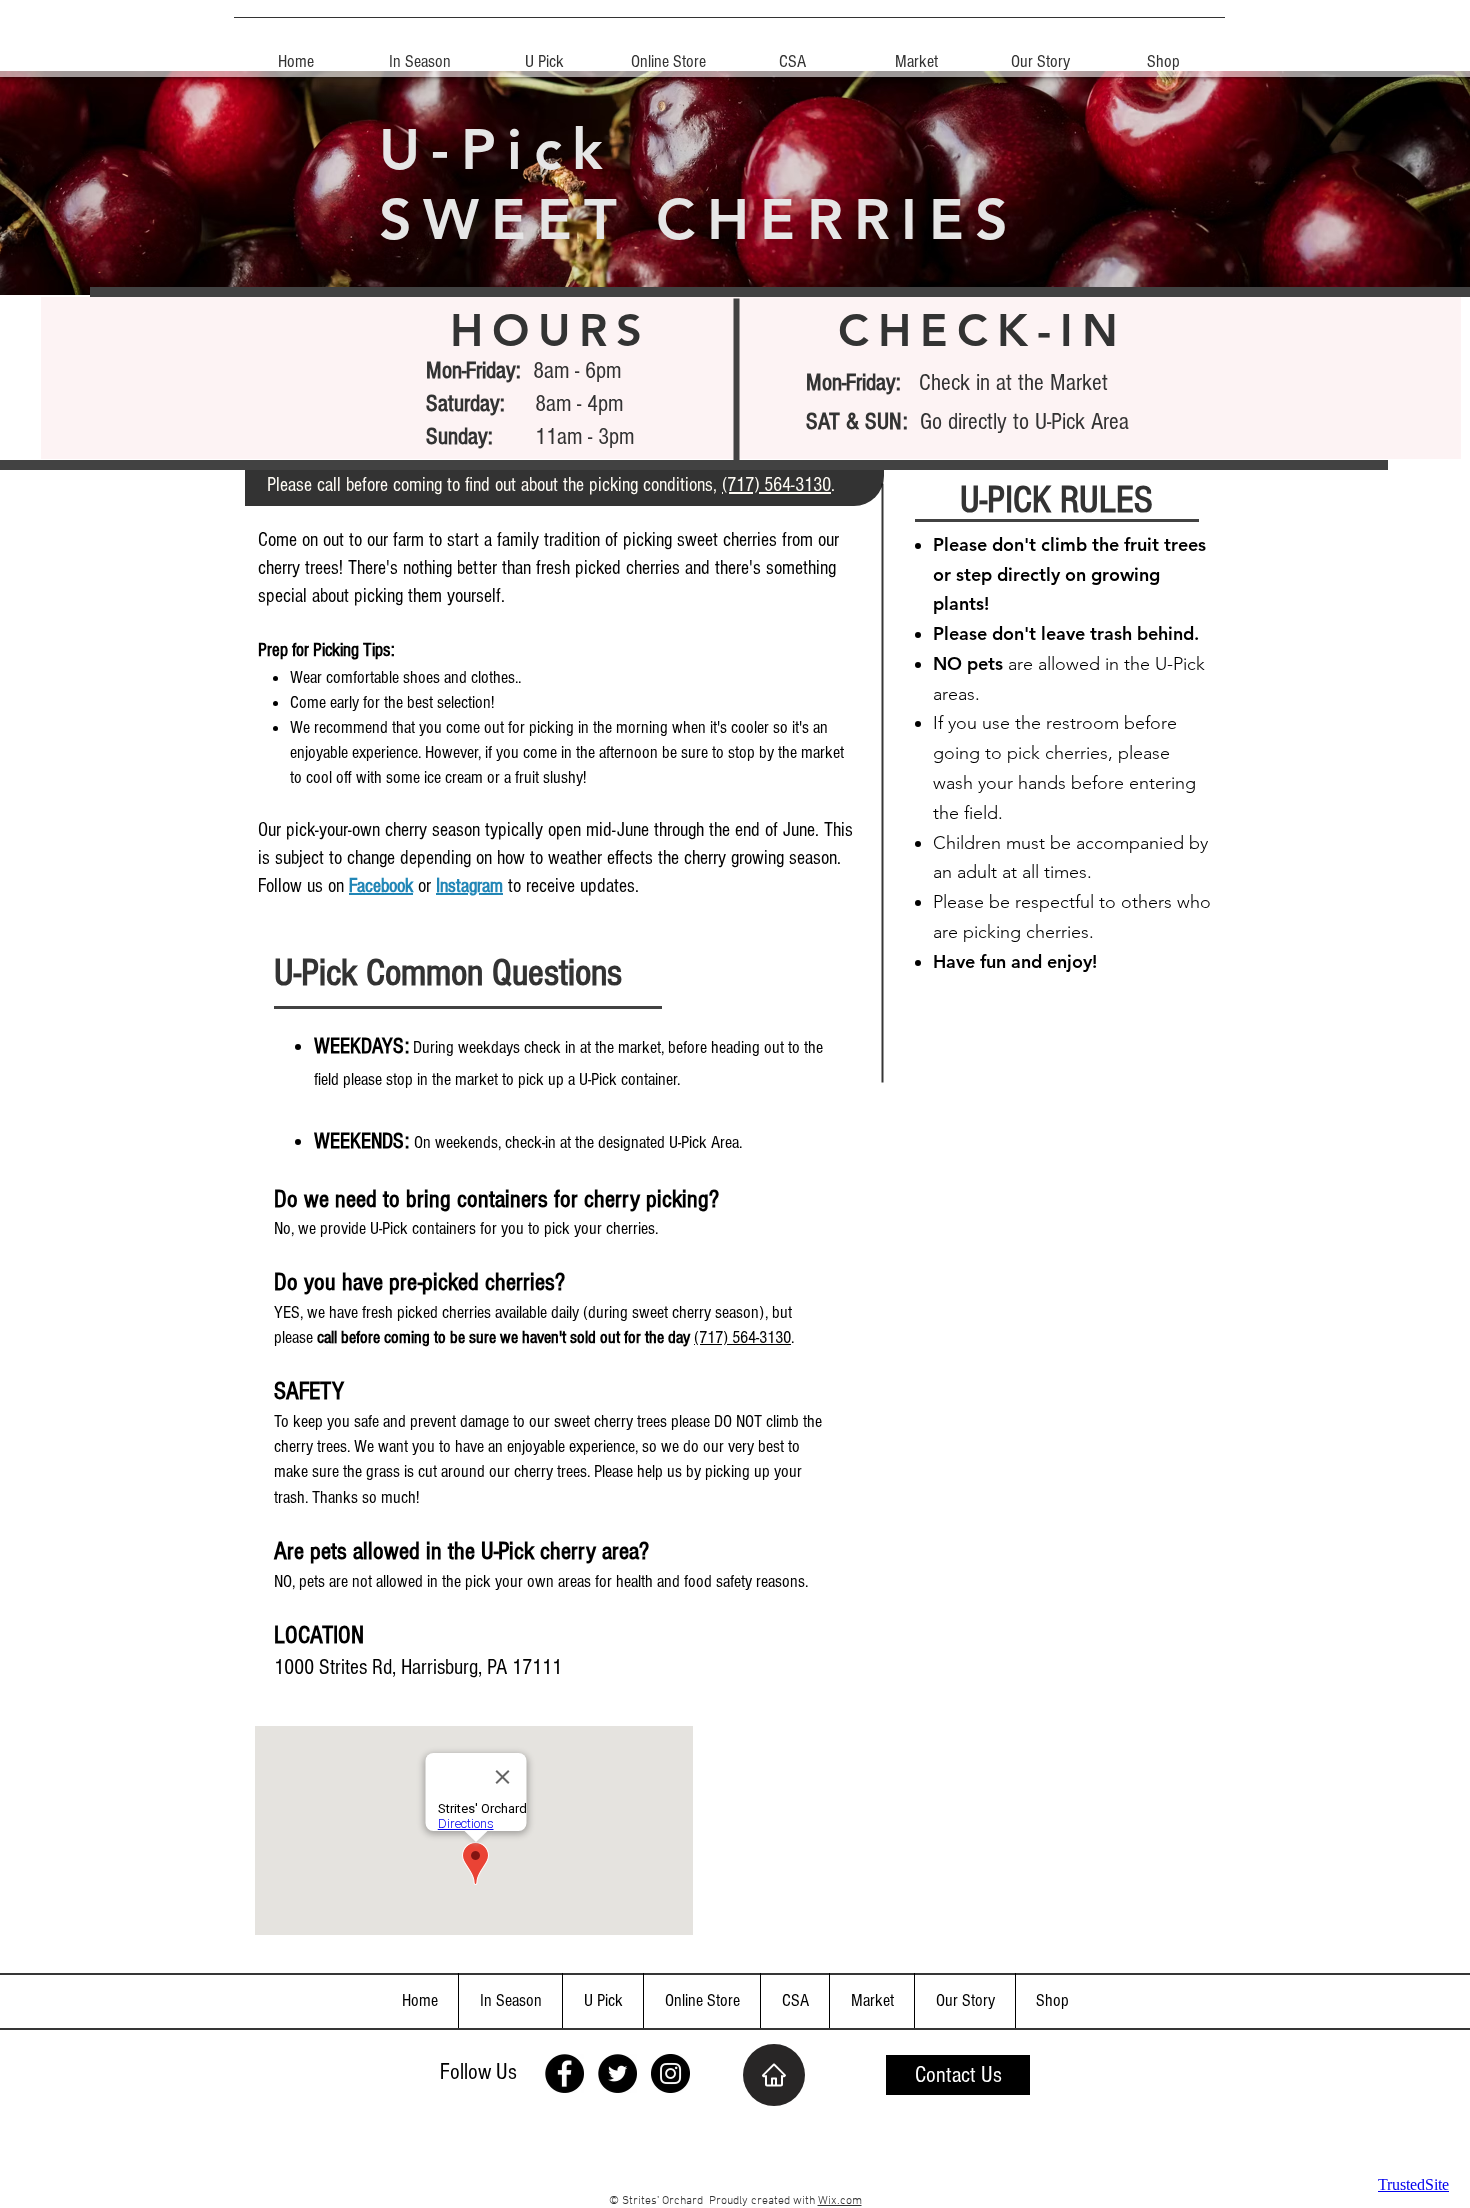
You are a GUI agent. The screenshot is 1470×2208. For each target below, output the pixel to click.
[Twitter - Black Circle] (617, 2073)
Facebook (381, 886)
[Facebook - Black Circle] (564, 2073)
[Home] (774, 2075)
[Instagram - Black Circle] (670, 2073)
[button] (544, 53)
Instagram (469, 886)
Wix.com (840, 2201)
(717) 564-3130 (776, 485)
